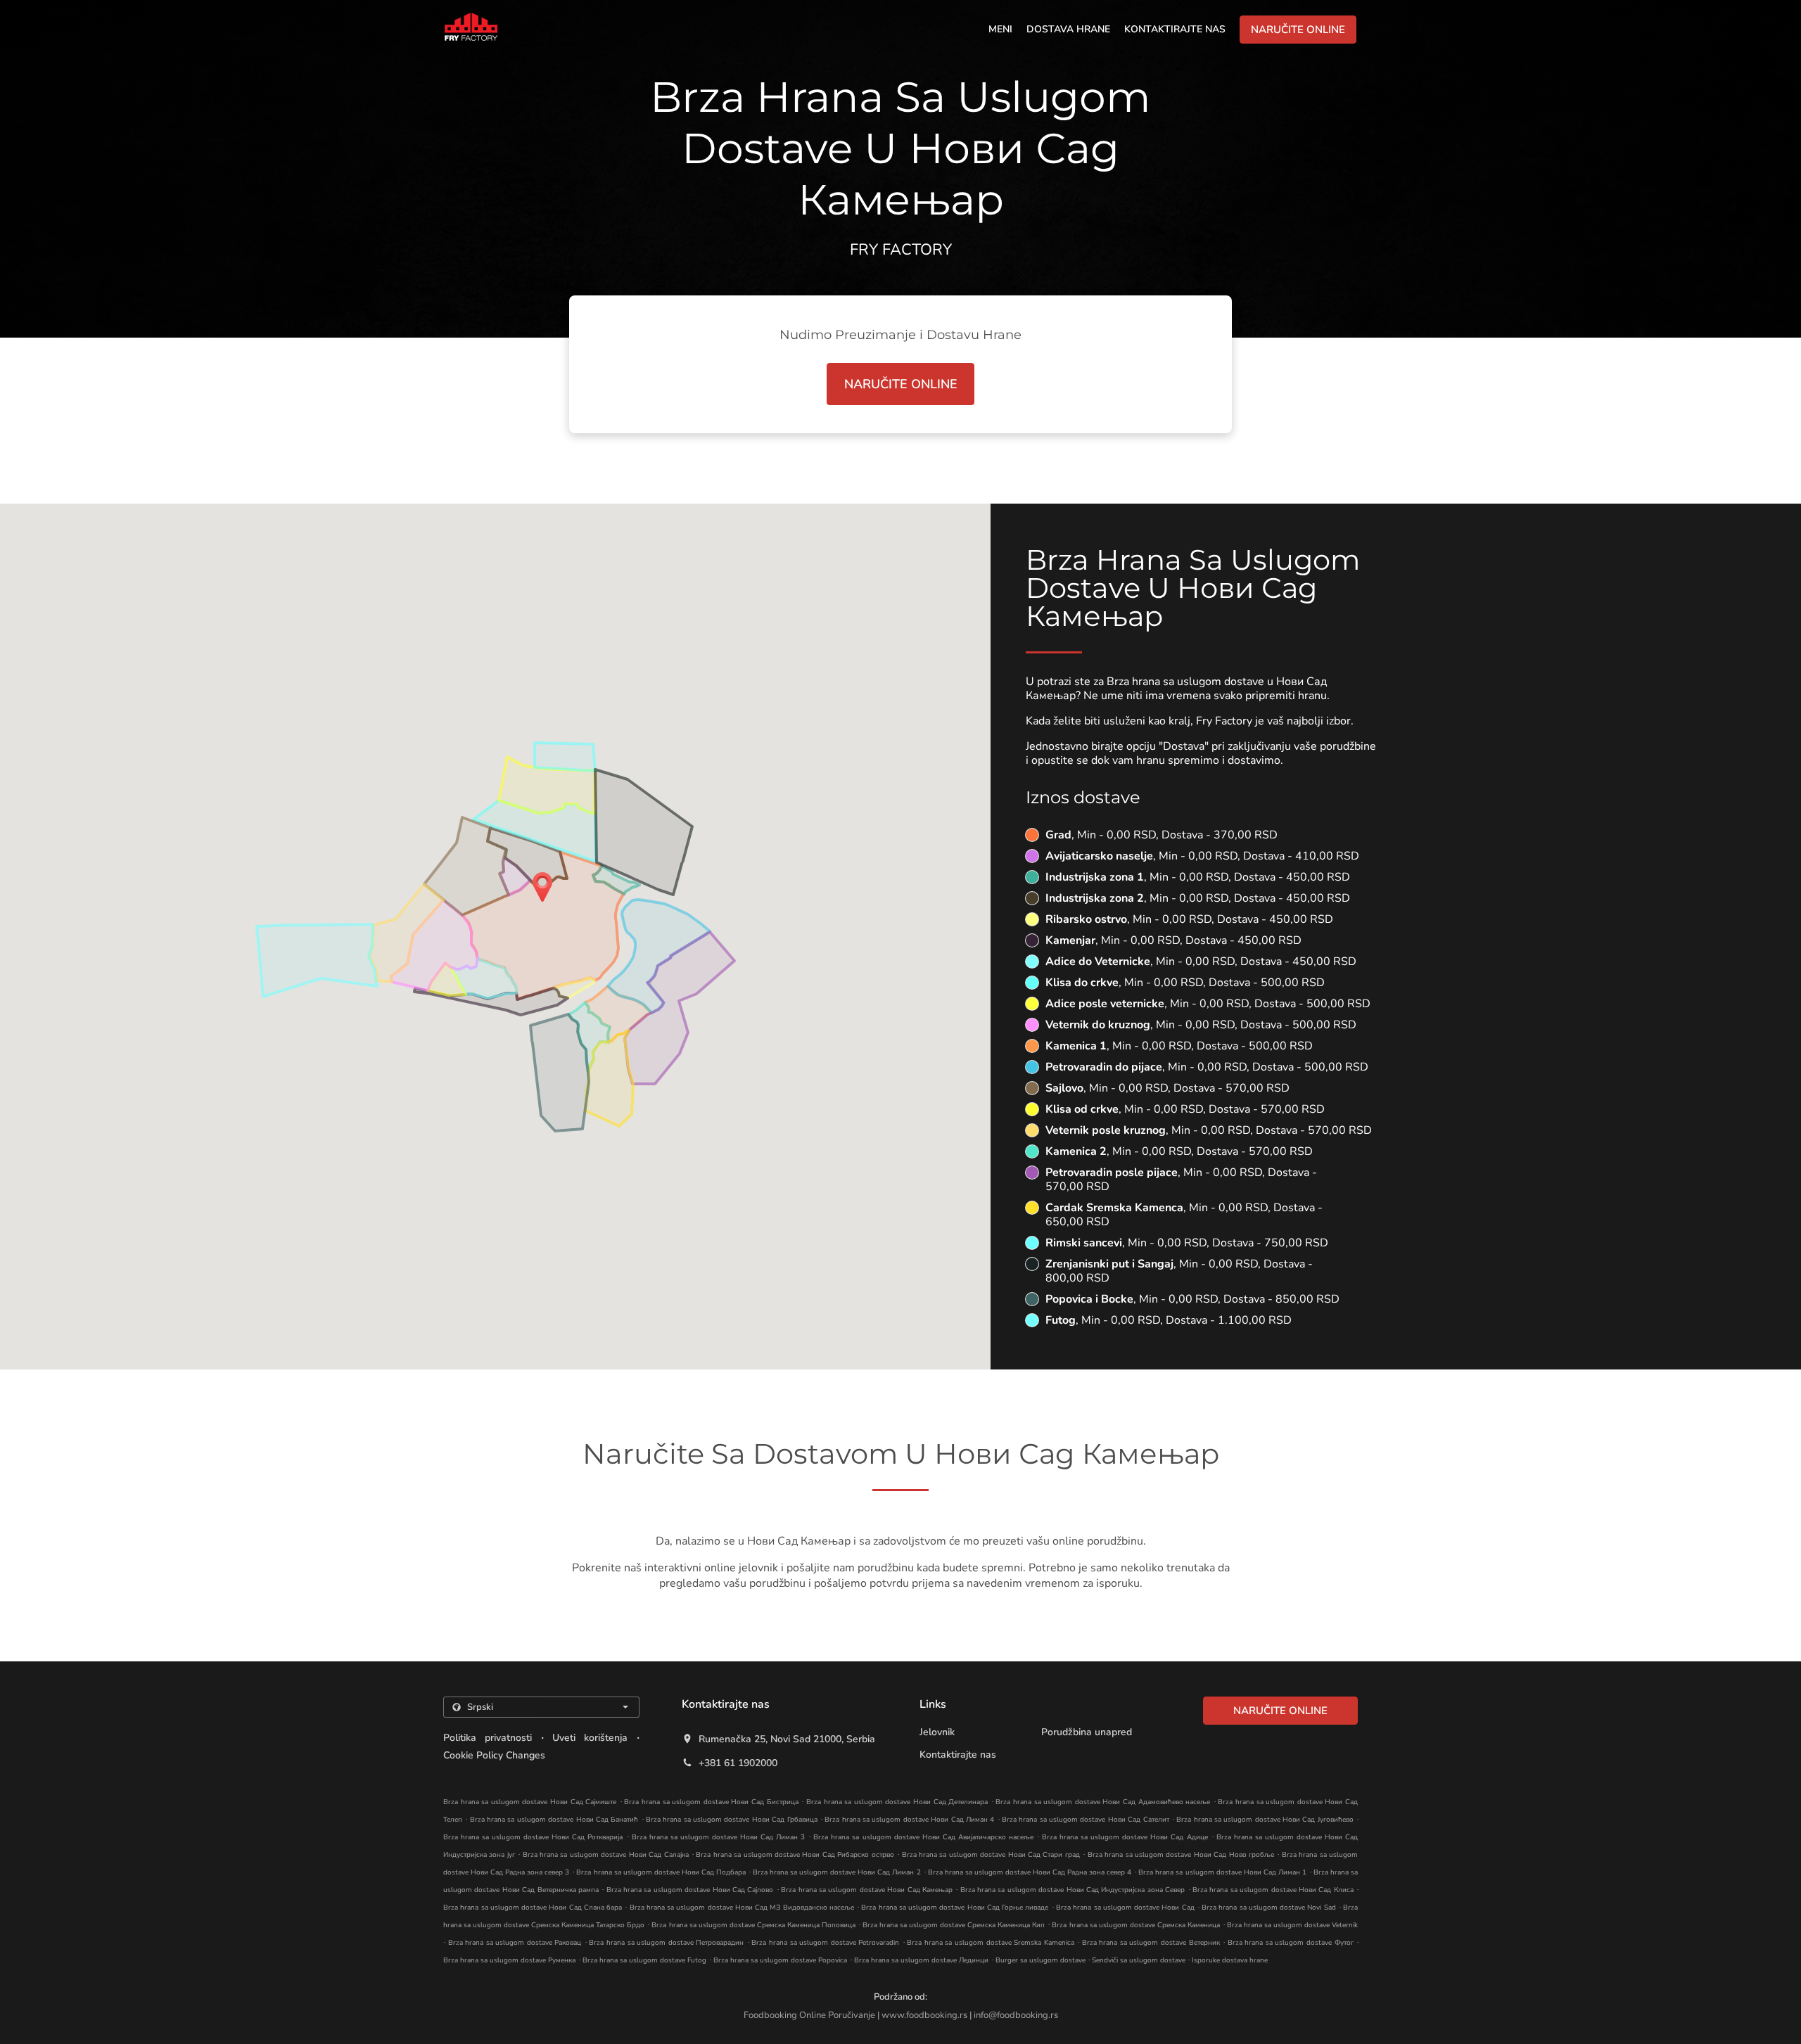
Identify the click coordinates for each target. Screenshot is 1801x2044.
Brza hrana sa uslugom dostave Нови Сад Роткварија (533, 1837)
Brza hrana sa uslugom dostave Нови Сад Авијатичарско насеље (923, 1837)
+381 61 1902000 (738, 1763)
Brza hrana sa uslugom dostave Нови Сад (1125, 1908)
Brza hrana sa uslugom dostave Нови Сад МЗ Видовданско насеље (742, 1908)
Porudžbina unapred (1087, 1732)
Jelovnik (937, 1732)
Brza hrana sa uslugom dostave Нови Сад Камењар (867, 1890)
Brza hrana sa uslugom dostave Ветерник (1151, 1943)
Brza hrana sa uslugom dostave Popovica (780, 1960)
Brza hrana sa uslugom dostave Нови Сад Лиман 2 (836, 1872)
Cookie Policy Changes (494, 1755)
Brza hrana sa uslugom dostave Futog (644, 1960)
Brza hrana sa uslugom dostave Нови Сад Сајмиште (530, 1802)
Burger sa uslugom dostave (1042, 1960)
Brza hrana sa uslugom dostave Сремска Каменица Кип (954, 1925)
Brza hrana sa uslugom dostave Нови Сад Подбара (661, 1872)
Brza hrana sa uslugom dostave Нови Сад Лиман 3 (719, 1837)
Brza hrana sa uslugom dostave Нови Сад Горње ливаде (955, 1908)
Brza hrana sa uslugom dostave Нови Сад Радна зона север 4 (1030, 1872)
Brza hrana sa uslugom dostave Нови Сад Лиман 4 (909, 1820)
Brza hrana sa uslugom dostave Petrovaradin (825, 1943)
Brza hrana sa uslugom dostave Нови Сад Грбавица (732, 1820)
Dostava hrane (1068, 29)
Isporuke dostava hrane (1230, 1960)
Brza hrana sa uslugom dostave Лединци (921, 1960)
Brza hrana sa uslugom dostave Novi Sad (1269, 1908)
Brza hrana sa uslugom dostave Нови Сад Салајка (606, 1855)
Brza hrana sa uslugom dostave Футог (1291, 1943)
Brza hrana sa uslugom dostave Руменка (509, 1960)
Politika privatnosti (488, 1738)
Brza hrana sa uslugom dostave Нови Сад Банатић (554, 1820)
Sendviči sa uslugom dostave (1140, 1960)
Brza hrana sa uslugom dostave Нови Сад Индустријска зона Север (1073, 1890)
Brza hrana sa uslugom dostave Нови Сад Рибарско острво (795, 1855)
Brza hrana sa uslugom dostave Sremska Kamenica (990, 1943)
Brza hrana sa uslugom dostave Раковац (515, 1943)
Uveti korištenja (590, 1738)
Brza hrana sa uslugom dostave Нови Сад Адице (1125, 1837)
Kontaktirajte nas (1175, 29)
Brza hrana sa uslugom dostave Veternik (1292, 1925)
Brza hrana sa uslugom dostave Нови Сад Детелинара (897, 1802)
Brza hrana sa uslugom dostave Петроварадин (666, 1943)
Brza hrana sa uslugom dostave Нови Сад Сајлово (690, 1890)
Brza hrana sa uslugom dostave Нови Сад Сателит (1086, 1820)
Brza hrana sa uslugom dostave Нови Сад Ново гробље (1181, 1855)
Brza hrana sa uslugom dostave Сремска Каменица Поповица (753, 1925)
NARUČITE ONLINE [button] (1298, 30)
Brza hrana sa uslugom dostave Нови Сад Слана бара (533, 1908)
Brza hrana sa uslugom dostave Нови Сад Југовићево (1265, 1820)
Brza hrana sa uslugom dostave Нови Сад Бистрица (711, 1802)
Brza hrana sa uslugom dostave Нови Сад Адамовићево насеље (1103, 1802)
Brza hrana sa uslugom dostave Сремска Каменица (1135, 1925)
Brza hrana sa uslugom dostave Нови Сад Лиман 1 (1222, 1872)
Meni (1000, 29)
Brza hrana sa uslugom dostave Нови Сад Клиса (1273, 1890)
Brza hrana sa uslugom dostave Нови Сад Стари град (991, 1855)
